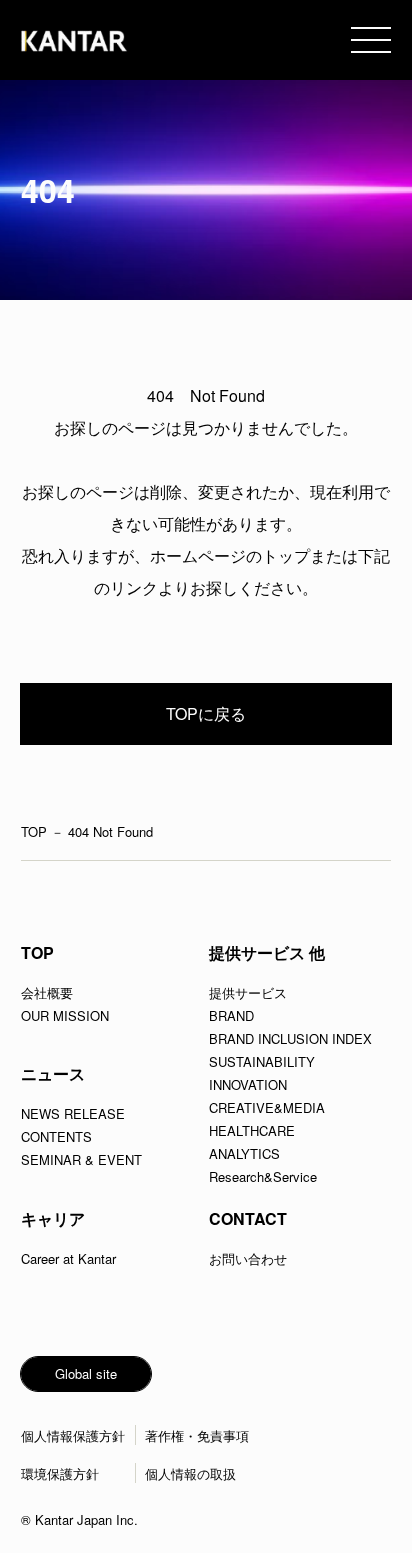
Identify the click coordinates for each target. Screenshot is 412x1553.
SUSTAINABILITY (262, 1061)
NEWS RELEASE (73, 1113)
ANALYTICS (244, 1153)
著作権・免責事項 (197, 1435)
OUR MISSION (65, 1015)
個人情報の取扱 (190, 1473)
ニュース (53, 1073)
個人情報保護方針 (73, 1435)
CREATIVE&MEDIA (267, 1107)
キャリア (53, 1218)
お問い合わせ (248, 1258)
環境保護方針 (60, 1473)
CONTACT (248, 1218)
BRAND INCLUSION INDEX (290, 1038)
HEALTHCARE (252, 1130)
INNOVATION (248, 1084)
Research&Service (263, 1176)
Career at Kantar (68, 1258)
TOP (34, 831)
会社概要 (47, 992)
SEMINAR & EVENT (81, 1159)
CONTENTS (56, 1136)
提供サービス (248, 992)
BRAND (231, 1015)
